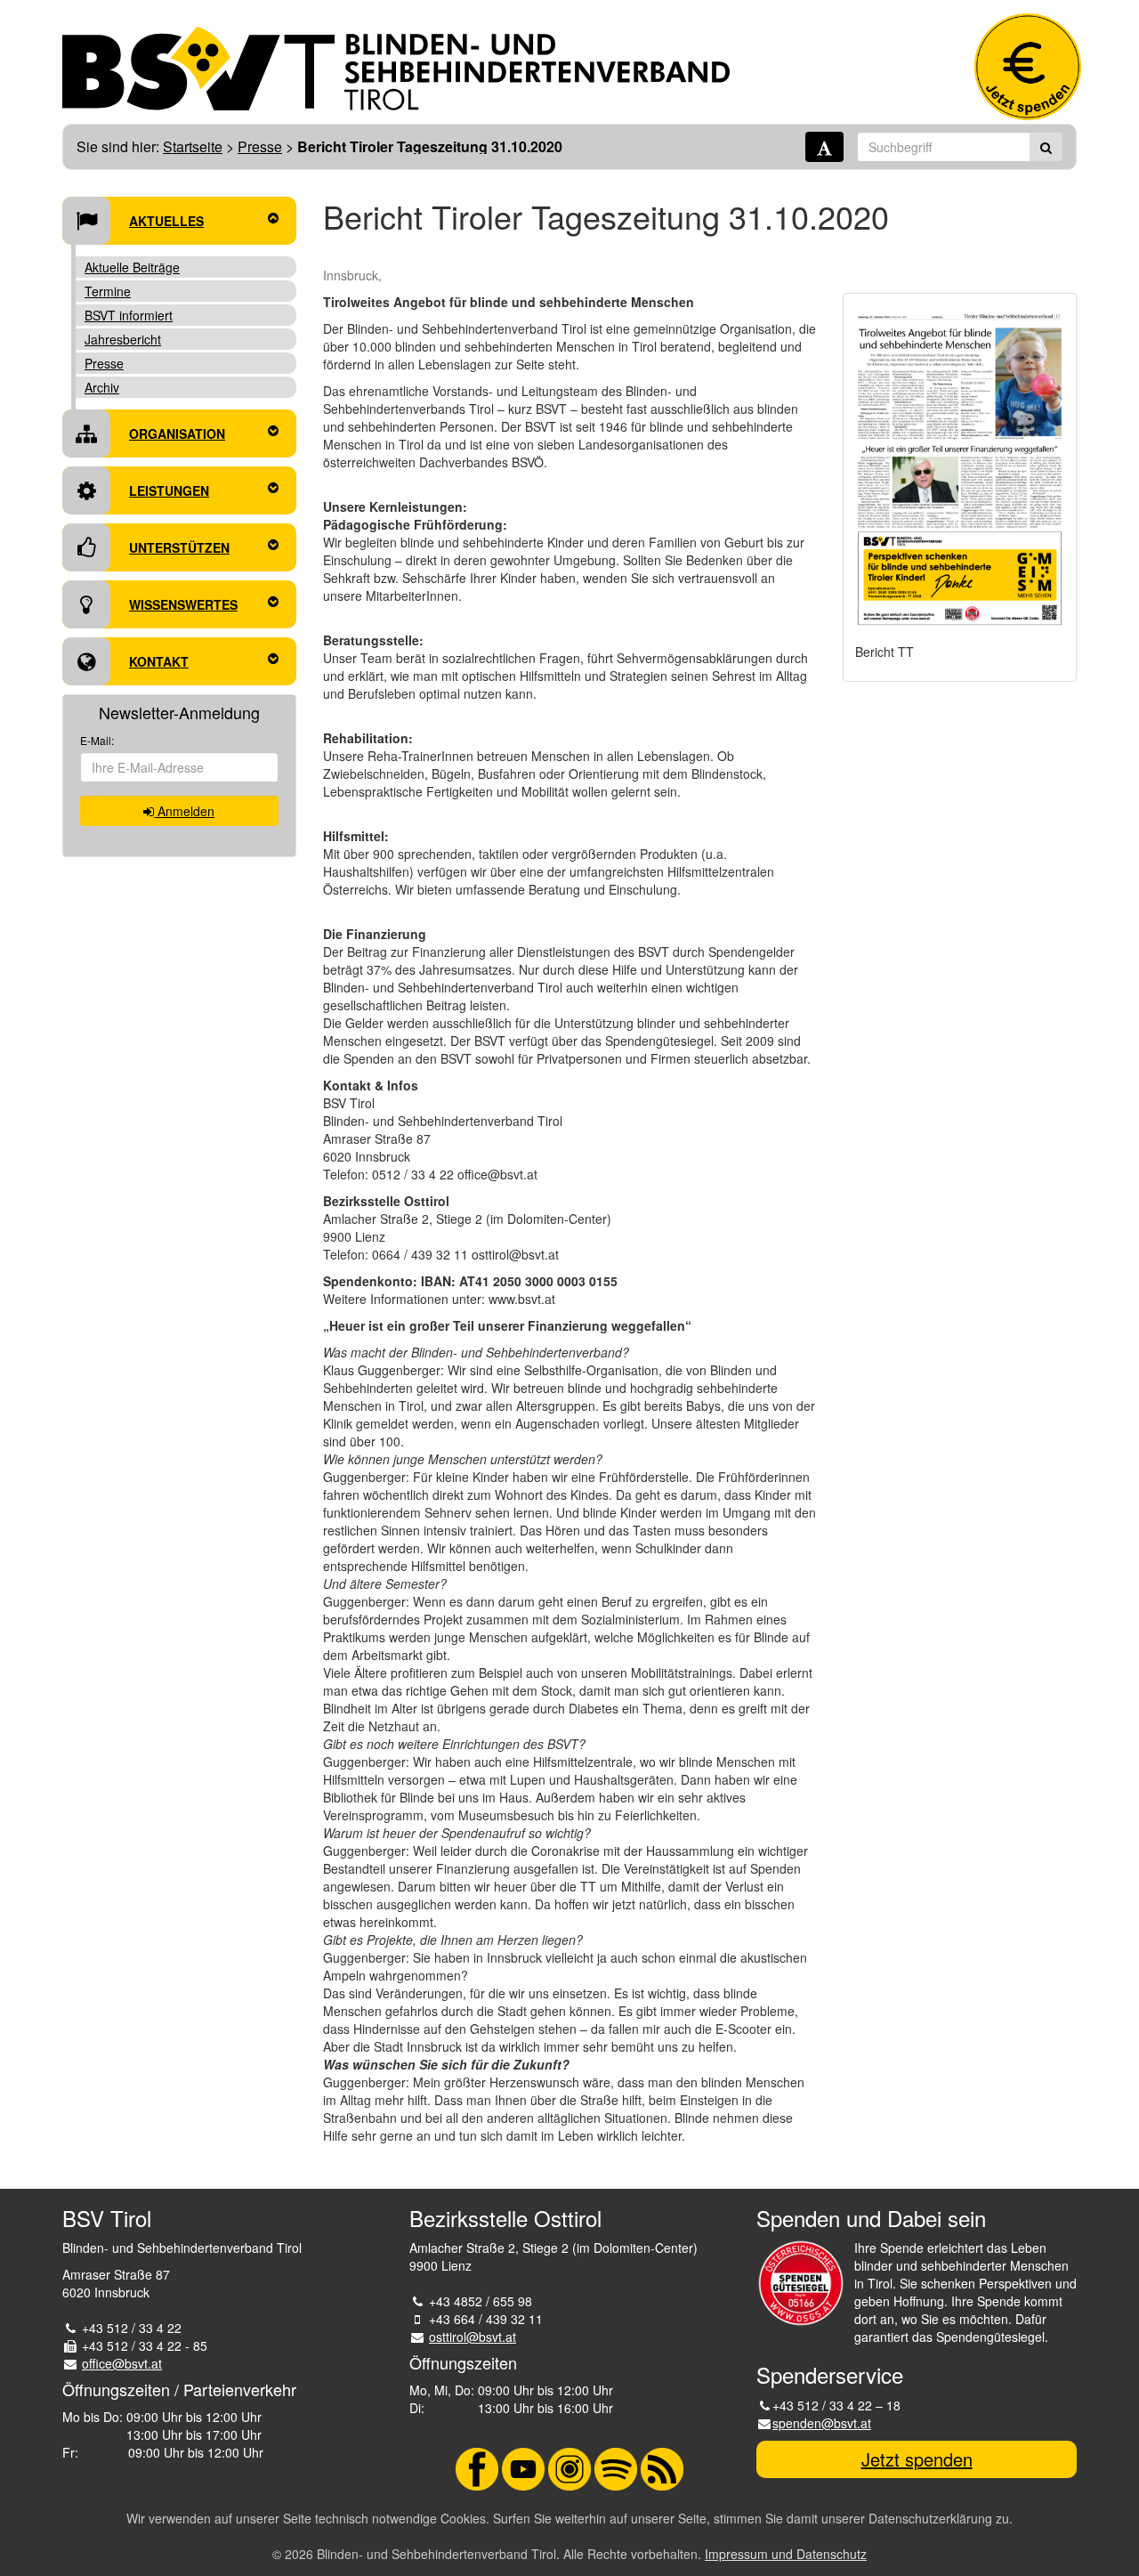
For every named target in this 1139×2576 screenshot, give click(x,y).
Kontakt (159, 661)
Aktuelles (166, 221)
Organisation (177, 433)
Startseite (193, 146)
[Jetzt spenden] (1028, 67)
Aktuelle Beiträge (132, 267)
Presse (260, 146)
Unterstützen (179, 547)
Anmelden (184, 811)
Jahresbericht (123, 339)
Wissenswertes (183, 604)
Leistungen (169, 490)
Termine (108, 291)
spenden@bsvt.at (822, 2423)
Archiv (102, 387)
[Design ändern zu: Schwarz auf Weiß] (824, 147)
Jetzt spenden (917, 2459)
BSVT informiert (129, 315)
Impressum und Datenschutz (786, 2554)
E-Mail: (97, 740)
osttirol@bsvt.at (473, 2337)
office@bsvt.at (122, 2363)
